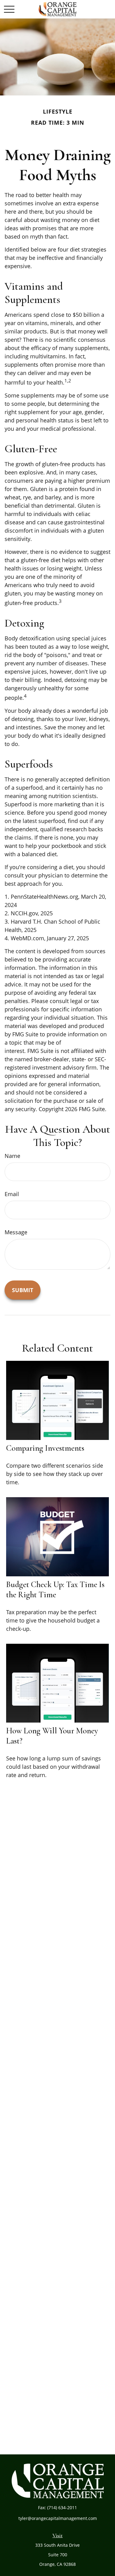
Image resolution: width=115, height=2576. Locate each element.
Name (12, 1156)
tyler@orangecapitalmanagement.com (58, 2518)
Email (12, 1194)
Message (16, 1232)
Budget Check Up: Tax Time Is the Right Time (55, 1590)
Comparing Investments (45, 1448)
